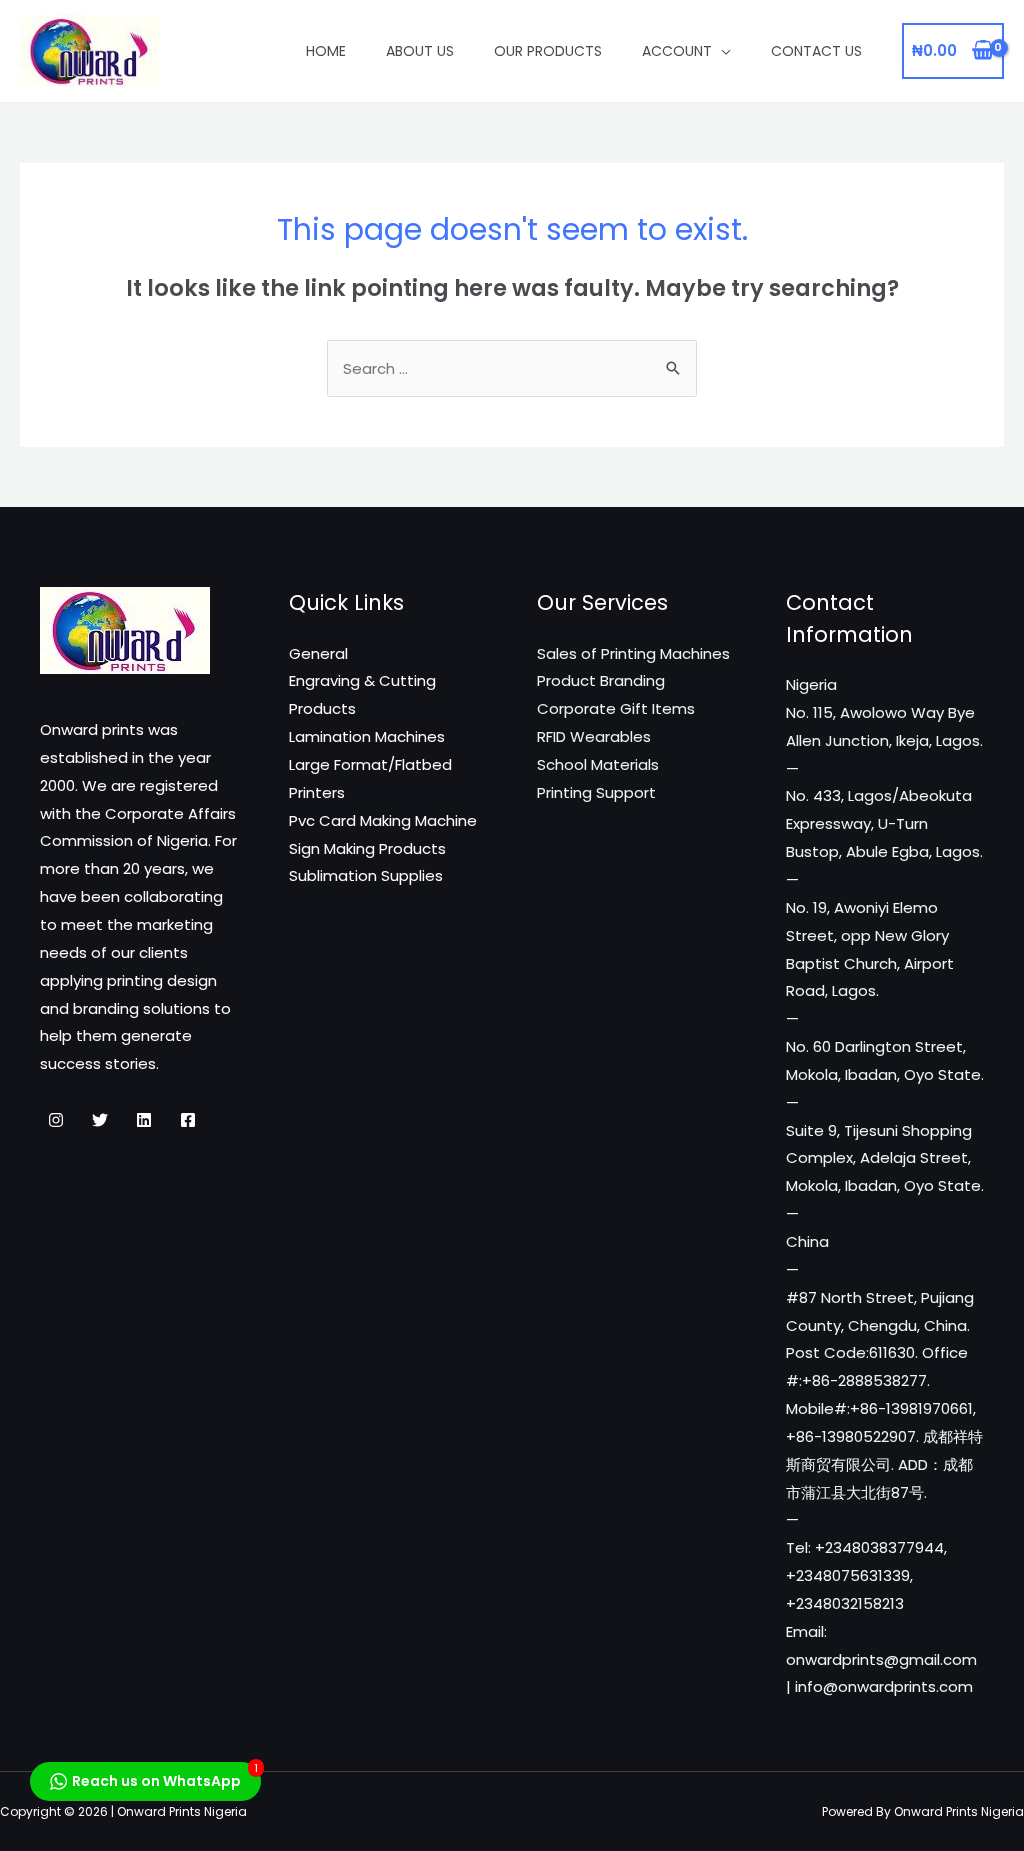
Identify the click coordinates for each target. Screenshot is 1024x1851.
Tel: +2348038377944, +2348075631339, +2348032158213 (866, 1575)
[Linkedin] (144, 1120)
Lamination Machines (367, 736)
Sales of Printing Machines (633, 653)
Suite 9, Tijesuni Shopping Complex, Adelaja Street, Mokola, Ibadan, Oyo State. (885, 1158)
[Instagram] (56, 1120)
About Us (420, 51)
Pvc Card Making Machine (383, 820)
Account (677, 51)
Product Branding (601, 680)
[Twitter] (100, 1120)
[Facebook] (188, 1120)
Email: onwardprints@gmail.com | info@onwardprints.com (881, 1659)
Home (326, 51)
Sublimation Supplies (366, 875)
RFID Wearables (594, 736)
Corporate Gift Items (616, 708)
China (807, 1241)
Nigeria (811, 684)
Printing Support (596, 792)
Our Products (548, 51)
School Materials (598, 764)
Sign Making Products (367, 848)
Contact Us (816, 51)
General (318, 653)
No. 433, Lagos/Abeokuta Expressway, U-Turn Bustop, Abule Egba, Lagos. (884, 823)
